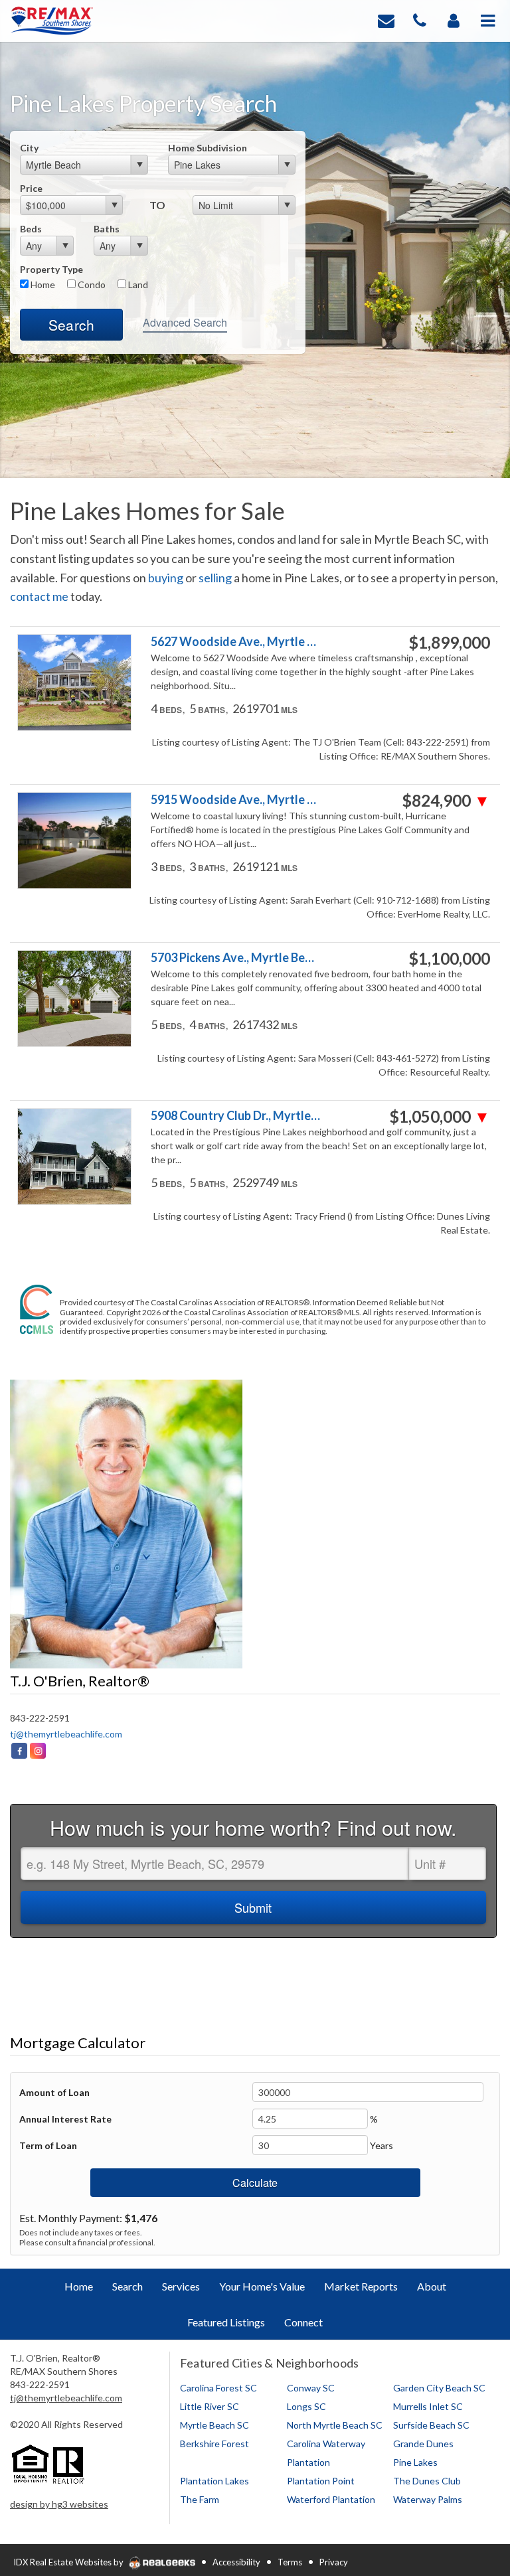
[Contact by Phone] (420, 20)
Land (137, 284)
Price (31, 188)
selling (215, 578)
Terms (290, 2562)
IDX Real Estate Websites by (69, 2562)
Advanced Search (185, 322)
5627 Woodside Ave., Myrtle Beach (236, 642)
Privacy (334, 2562)
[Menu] (488, 20)
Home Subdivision (208, 148)
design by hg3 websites (59, 2504)
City (29, 148)
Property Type (51, 269)
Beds (31, 229)
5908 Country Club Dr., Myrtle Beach (236, 1116)
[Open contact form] (386, 20)
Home (42, 284)
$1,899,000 (449, 643)
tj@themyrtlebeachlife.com (66, 1734)
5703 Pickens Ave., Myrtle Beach (236, 958)
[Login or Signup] (454, 20)
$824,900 (446, 801)
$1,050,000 (440, 1117)
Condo (91, 284)
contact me (39, 596)
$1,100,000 (449, 959)
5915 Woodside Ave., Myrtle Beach (236, 800)
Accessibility (236, 2562)
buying (166, 578)
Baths (107, 229)
